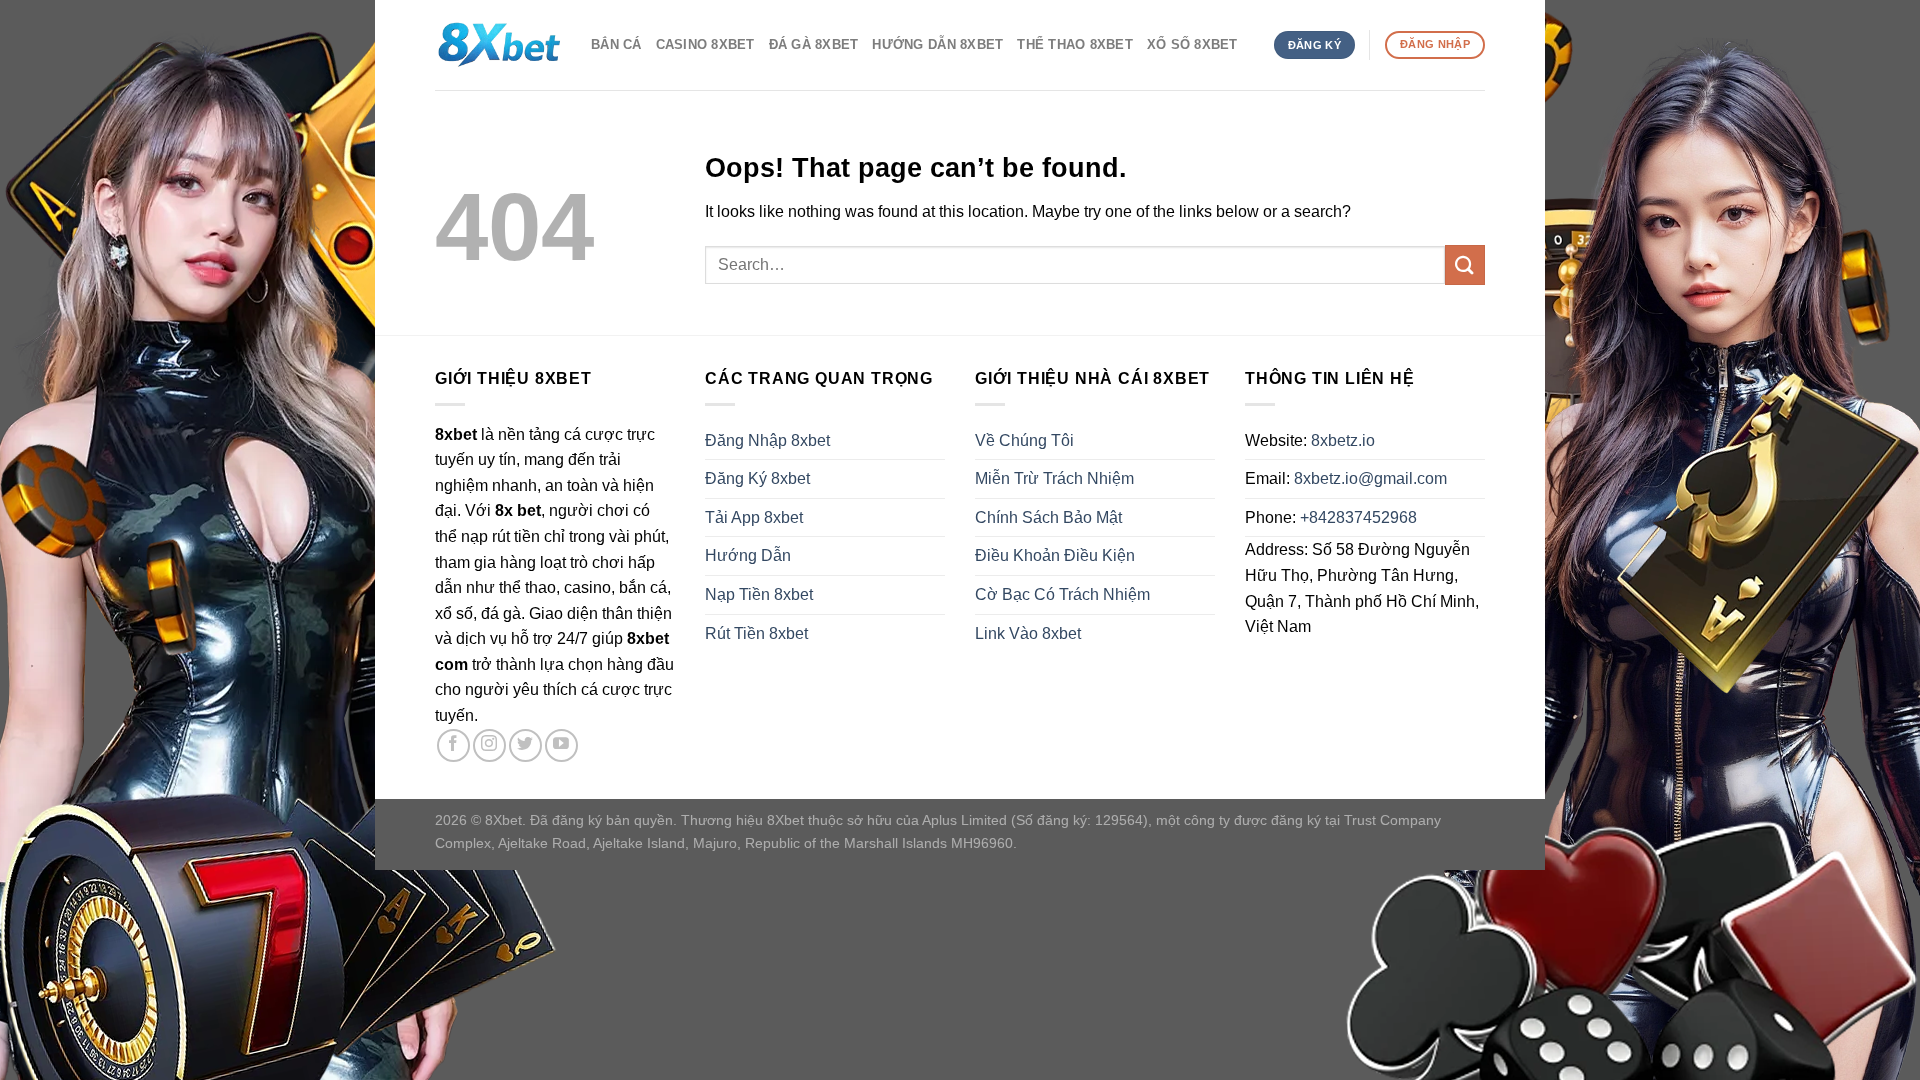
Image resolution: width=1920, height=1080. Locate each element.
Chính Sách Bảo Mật (1048, 517)
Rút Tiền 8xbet (756, 633)
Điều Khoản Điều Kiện (1055, 555)
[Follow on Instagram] (489, 745)
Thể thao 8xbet (1075, 44)
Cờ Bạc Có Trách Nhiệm (1062, 594)
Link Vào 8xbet (1028, 633)
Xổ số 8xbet (1192, 44)
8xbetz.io (1343, 440)
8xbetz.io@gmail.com (1370, 478)
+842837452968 (1358, 517)
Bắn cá (616, 44)
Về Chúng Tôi (1024, 440)
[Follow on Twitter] (525, 745)
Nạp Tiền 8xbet (759, 594)
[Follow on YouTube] (561, 745)
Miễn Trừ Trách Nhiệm (1054, 478)
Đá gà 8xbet (814, 44)
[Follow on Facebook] (453, 745)
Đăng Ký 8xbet (757, 478)
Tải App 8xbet (754, 517)
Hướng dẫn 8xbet (937, 44)
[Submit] (1465, 264)
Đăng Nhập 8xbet (767, 440)
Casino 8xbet (705, 44)
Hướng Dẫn (748, 555)
